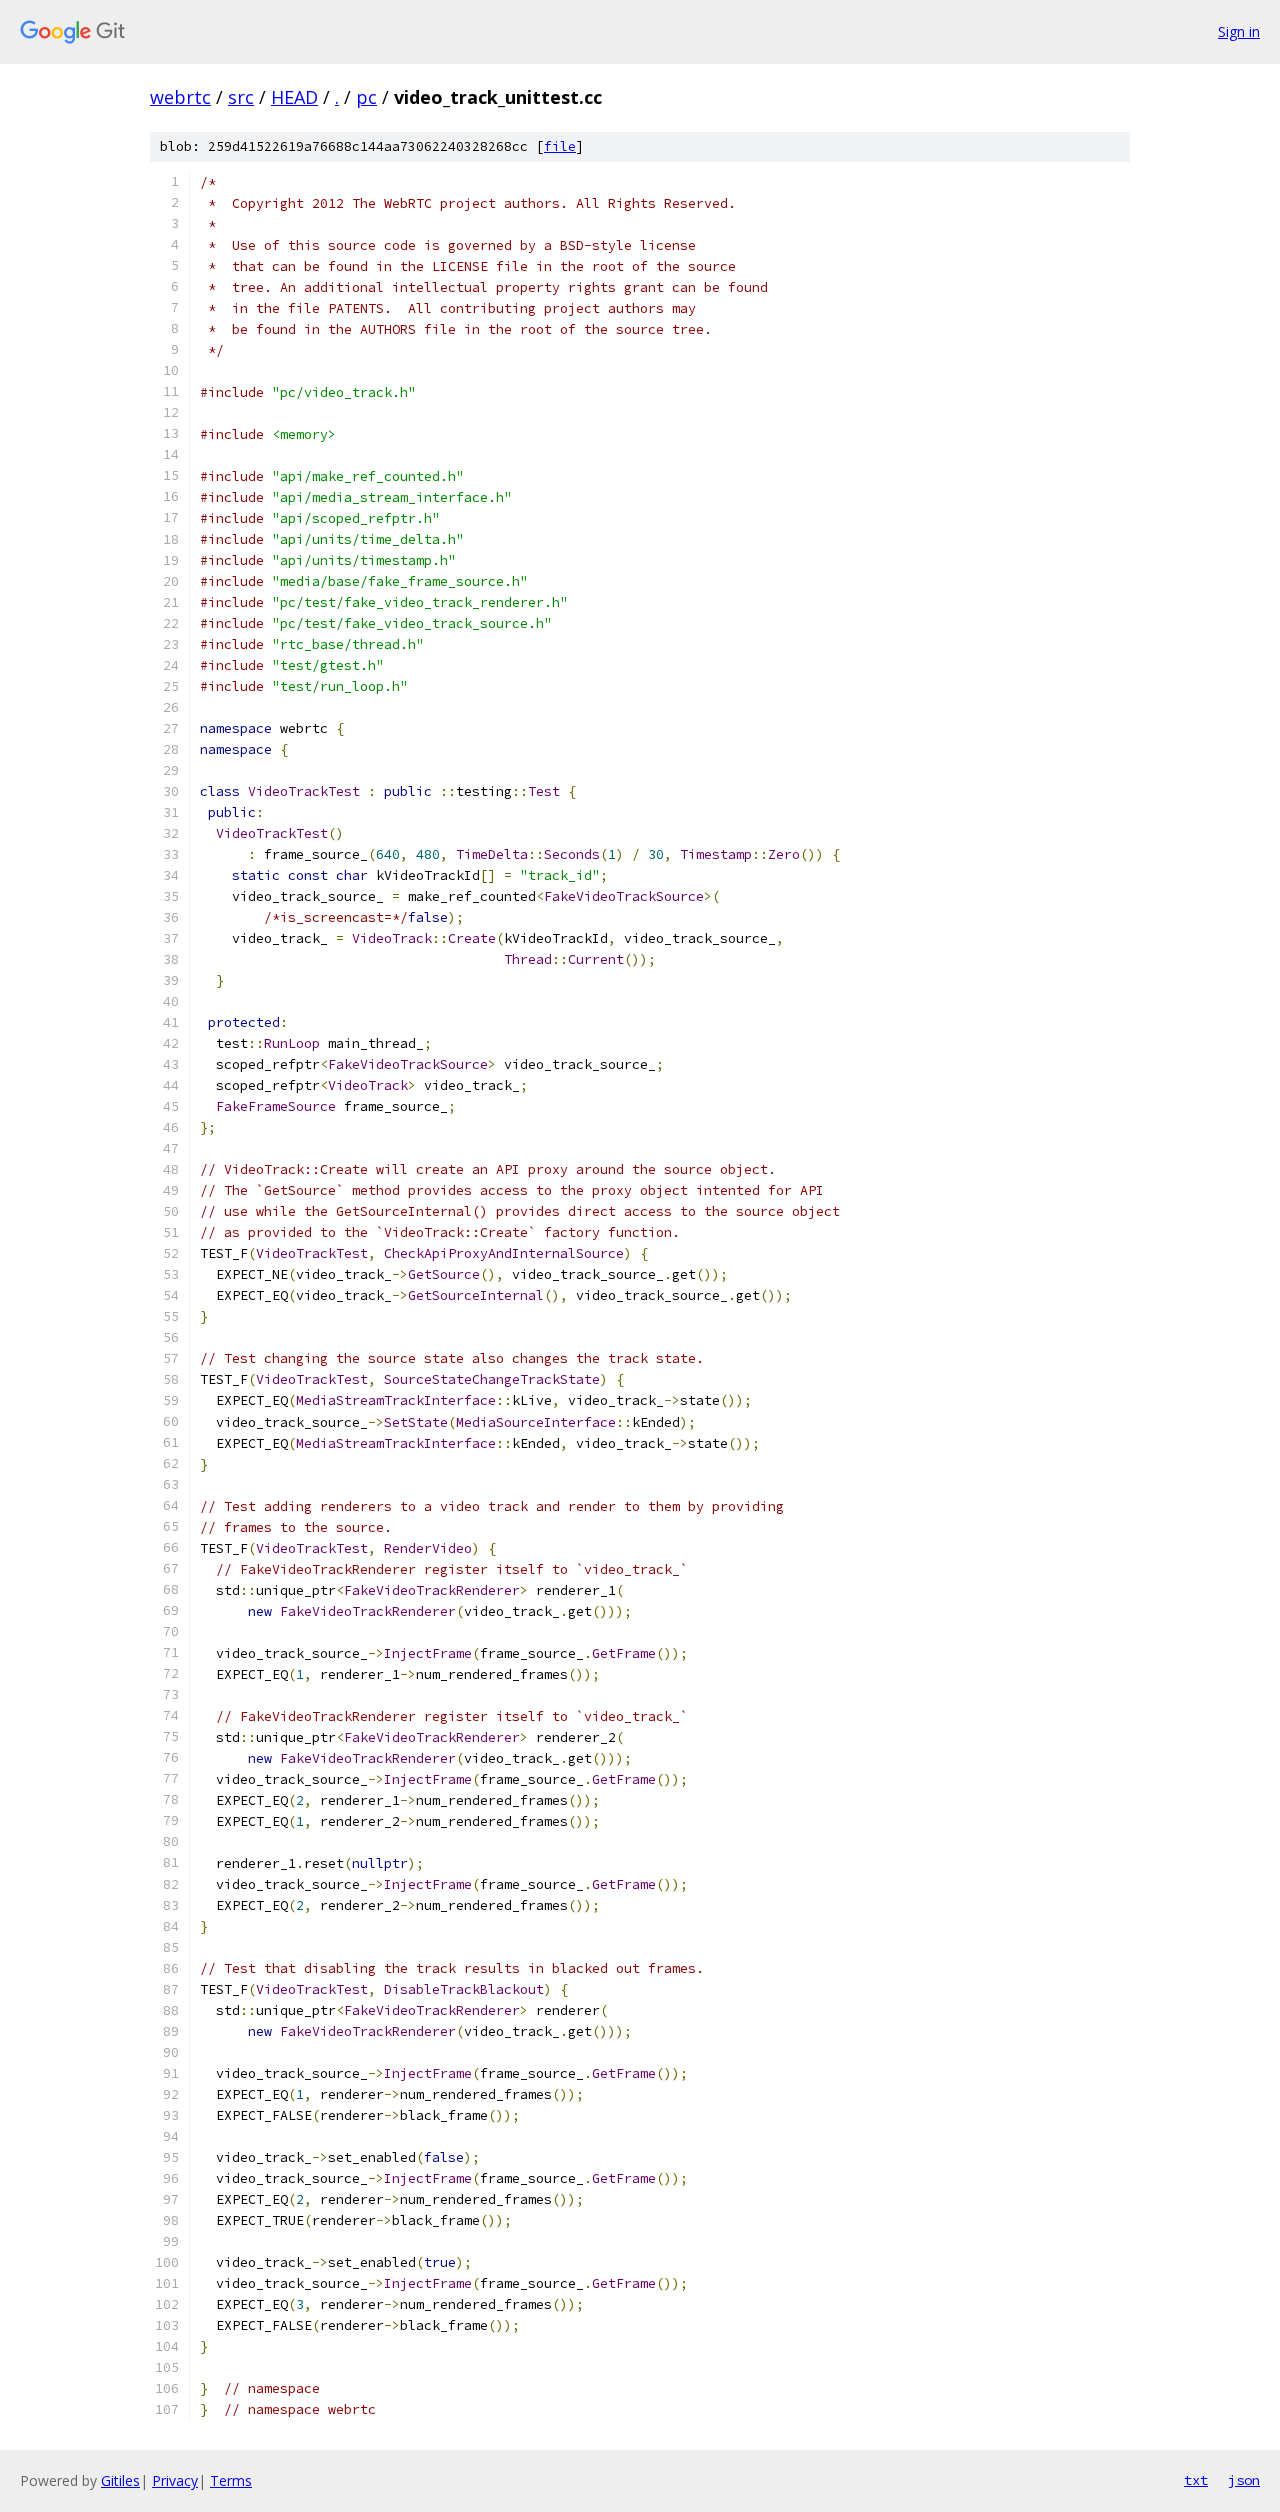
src (241, 97)
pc (366, 97)
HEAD (294, 97)
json (1244, 2480)
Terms (231, 2480)
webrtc (180, 97)
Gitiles (120, 2480)
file (560, 146)
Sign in (1239, 31)
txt (1196, 2480)
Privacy (175, 2480)
